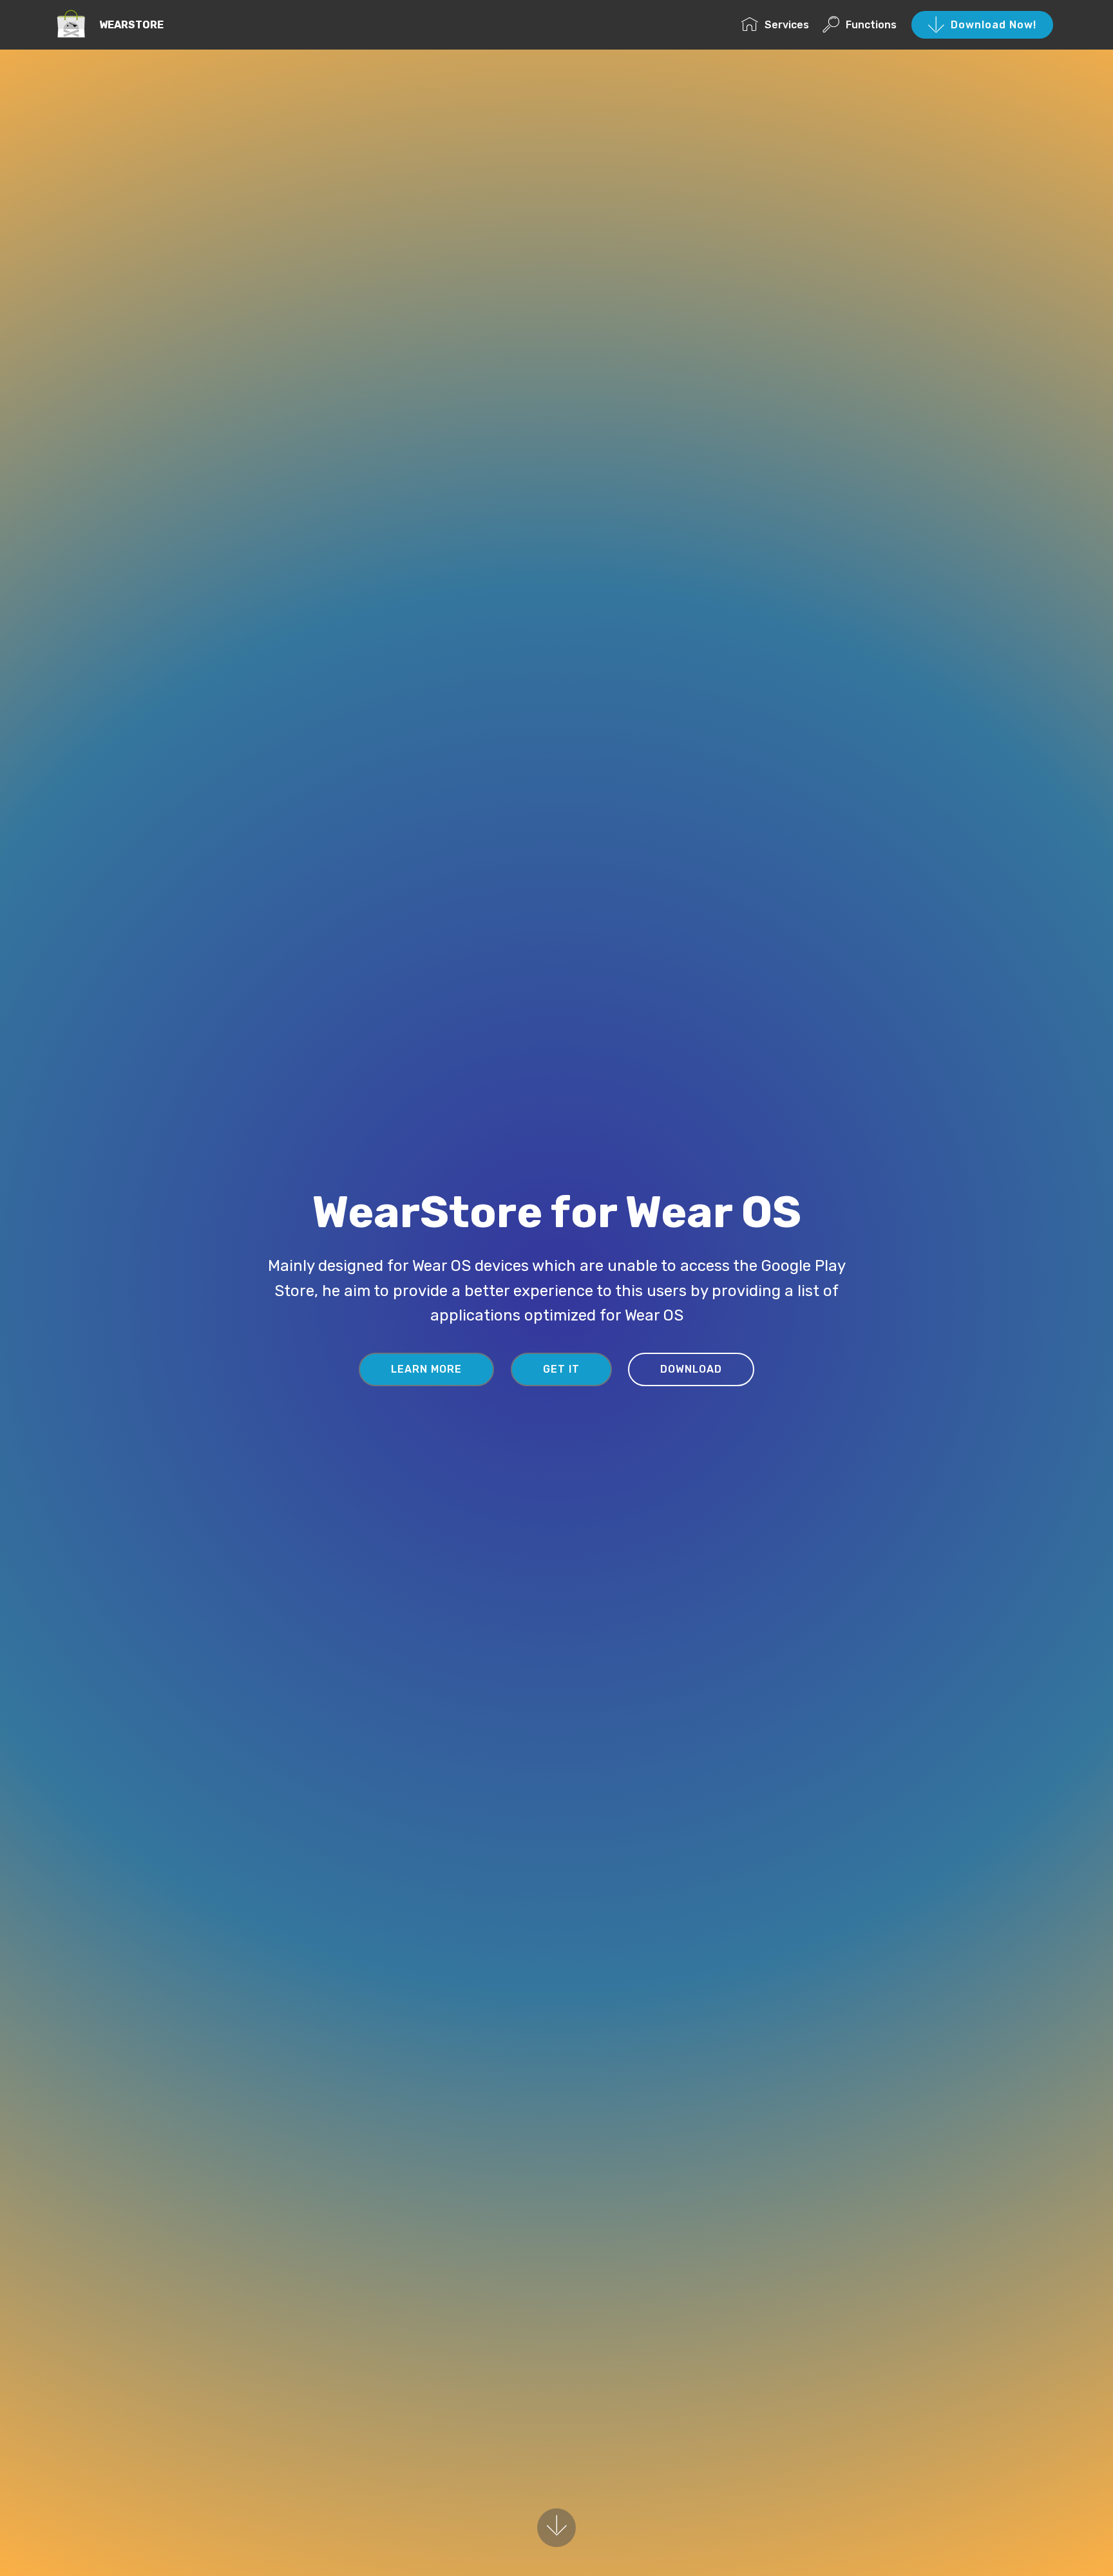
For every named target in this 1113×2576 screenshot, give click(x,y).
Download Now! (994, 25)
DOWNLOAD (691, 1369)
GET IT (561, 1369)
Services (787, 25)
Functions (871, 25)
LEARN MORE (426, 1369)
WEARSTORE (131, 25)
